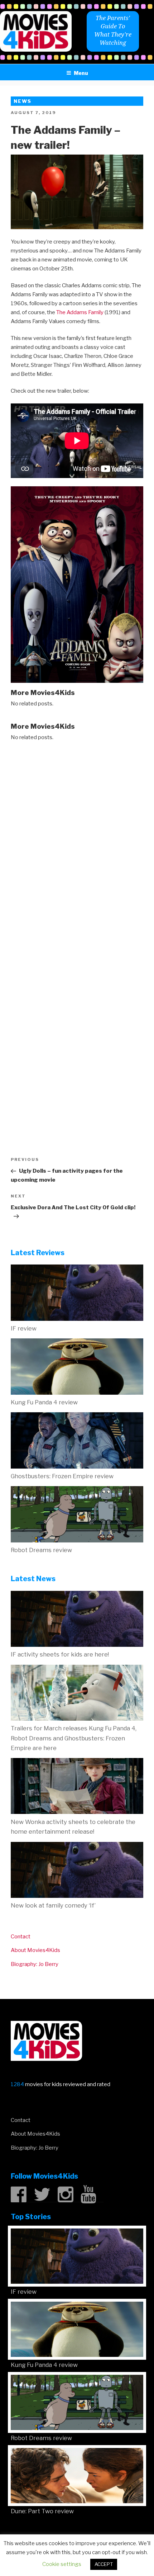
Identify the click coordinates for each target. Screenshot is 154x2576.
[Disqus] (77, 840)
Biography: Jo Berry (35, 1964)
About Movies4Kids (35, 1950)
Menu (81, 73)
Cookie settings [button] (62, 2564)
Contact (21, 1937)
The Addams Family (80, 312)
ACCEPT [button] (104, 2564)
